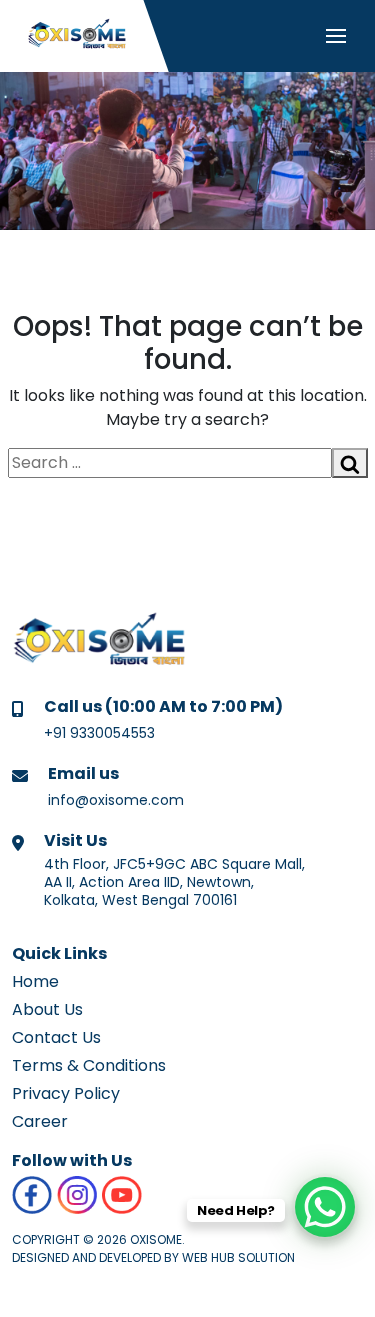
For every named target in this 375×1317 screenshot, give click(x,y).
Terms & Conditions (89, 1065)
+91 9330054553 (99, 733)
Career (40, 1121)
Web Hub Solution (238, 1257)
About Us (47, 1009)
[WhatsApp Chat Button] (325, 1207)
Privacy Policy (66, 1093)
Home (35, 981)
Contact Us (56, 1037)
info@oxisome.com (116, 800)
